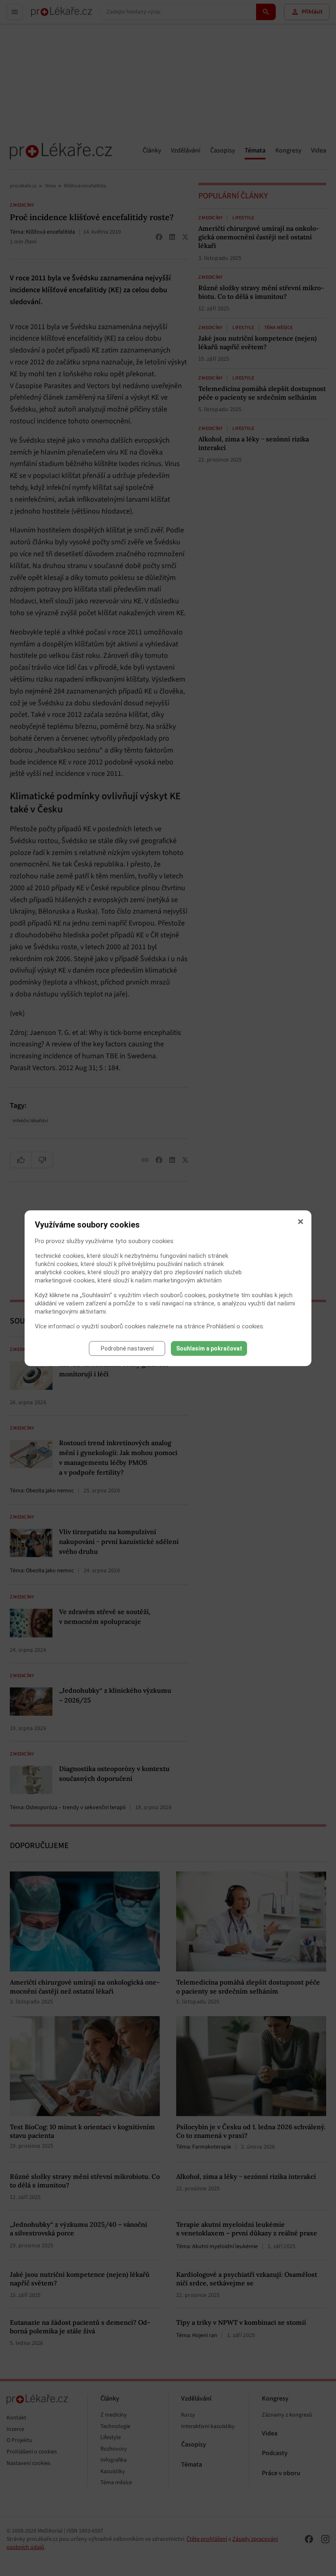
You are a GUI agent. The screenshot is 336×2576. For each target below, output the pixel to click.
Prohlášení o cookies (235, 1326)
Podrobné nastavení (127, 1348)
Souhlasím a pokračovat (209, 1348)
